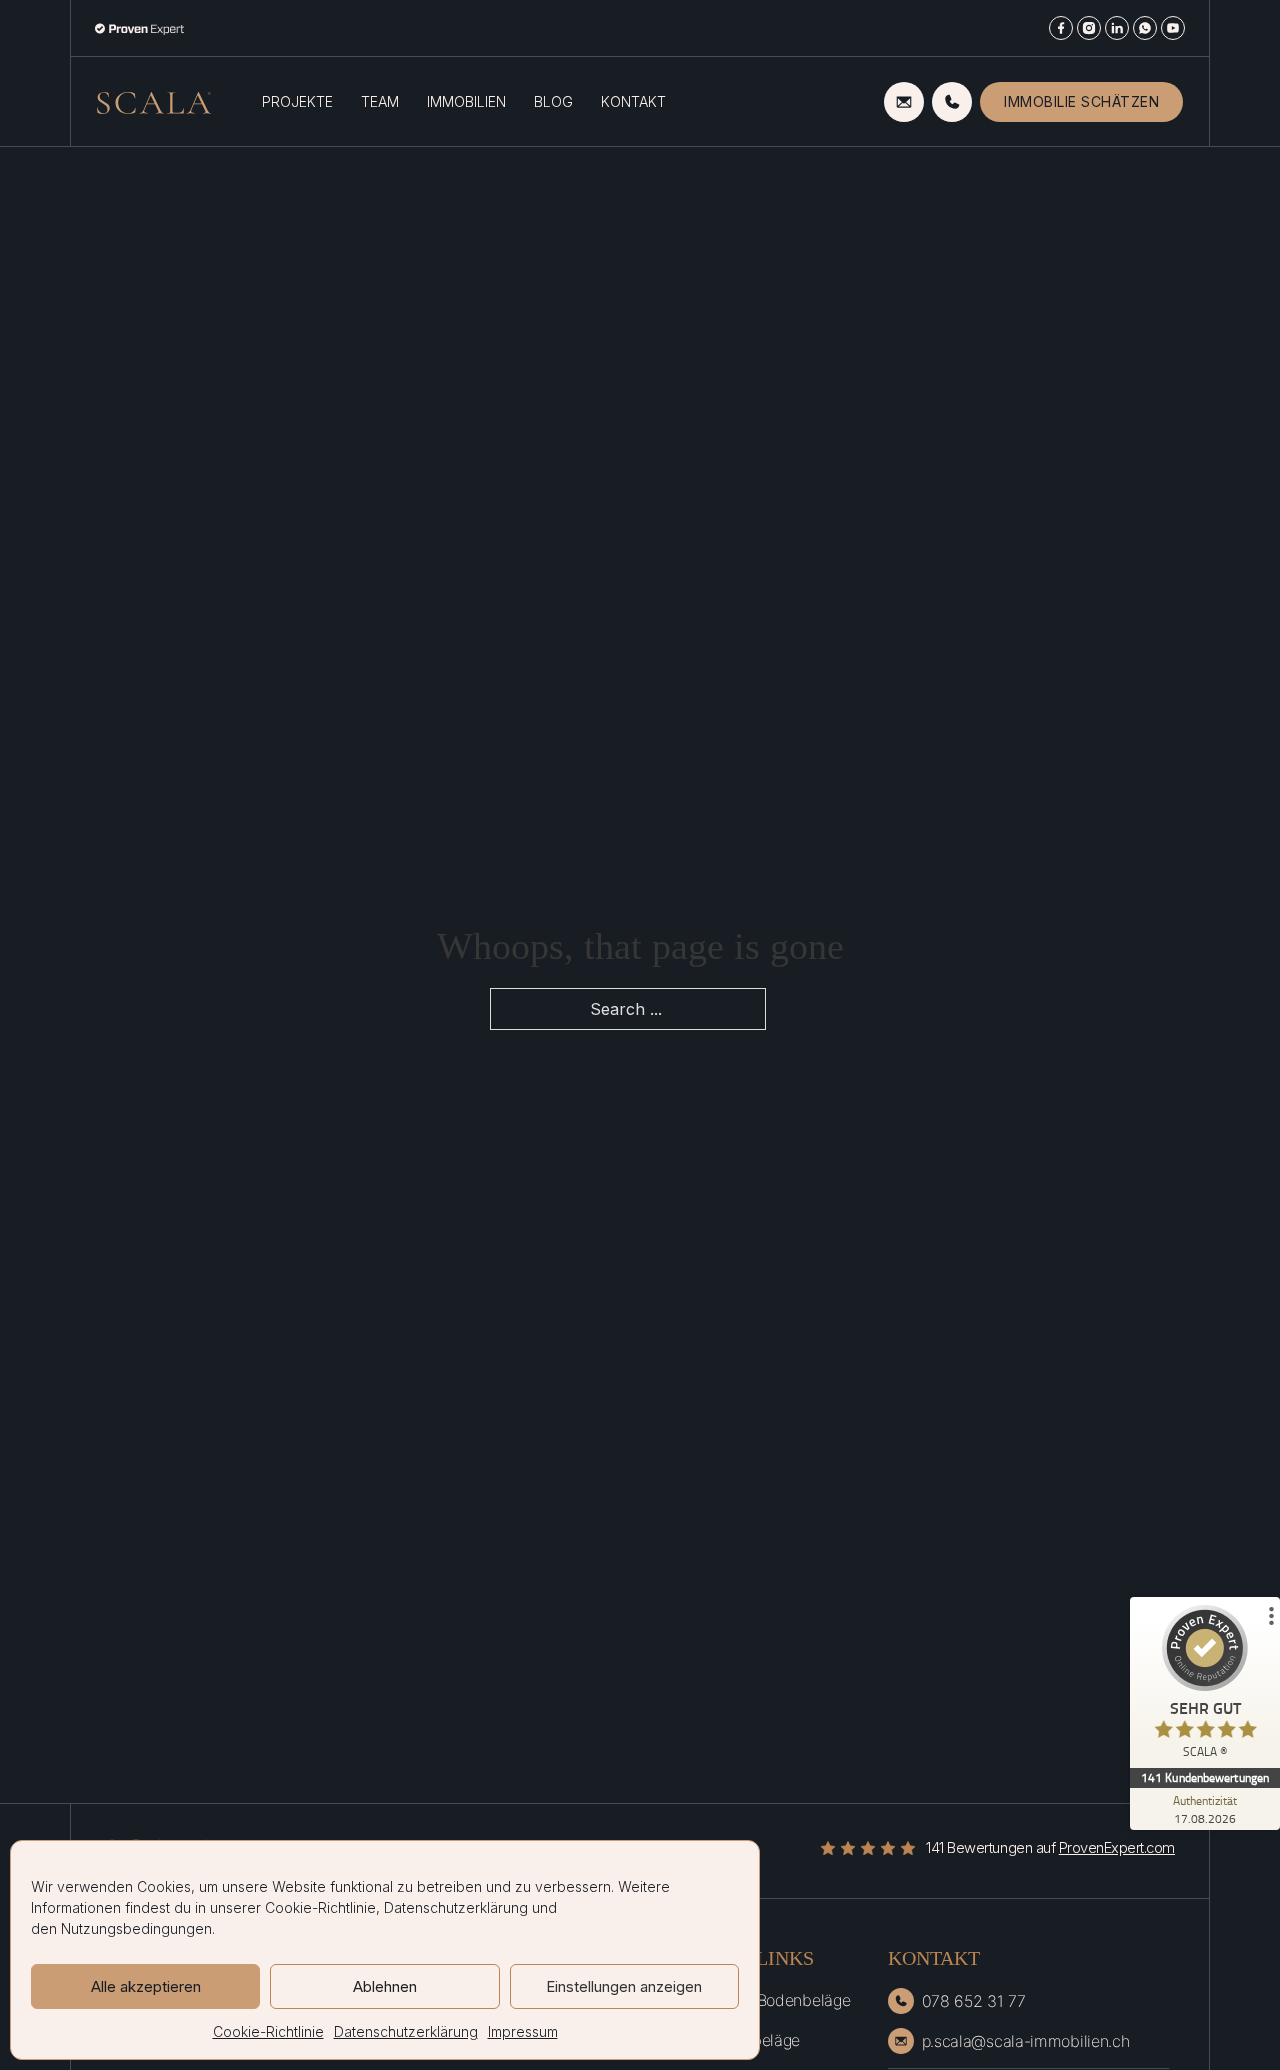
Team (380, 102)
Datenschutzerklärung (456, 1907)
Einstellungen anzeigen (624, 1986)
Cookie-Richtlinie (320, 1907)
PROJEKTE (297, 102)
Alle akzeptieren (146, 1986)
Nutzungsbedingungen (136, 1928)
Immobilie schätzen (1081, 101)
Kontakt (633, 102)
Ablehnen (385, 1986)
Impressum (523, 2031)
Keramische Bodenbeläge (760, 2000)
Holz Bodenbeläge (735, 2040)
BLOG (553, 102)
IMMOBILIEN (466, 102)
